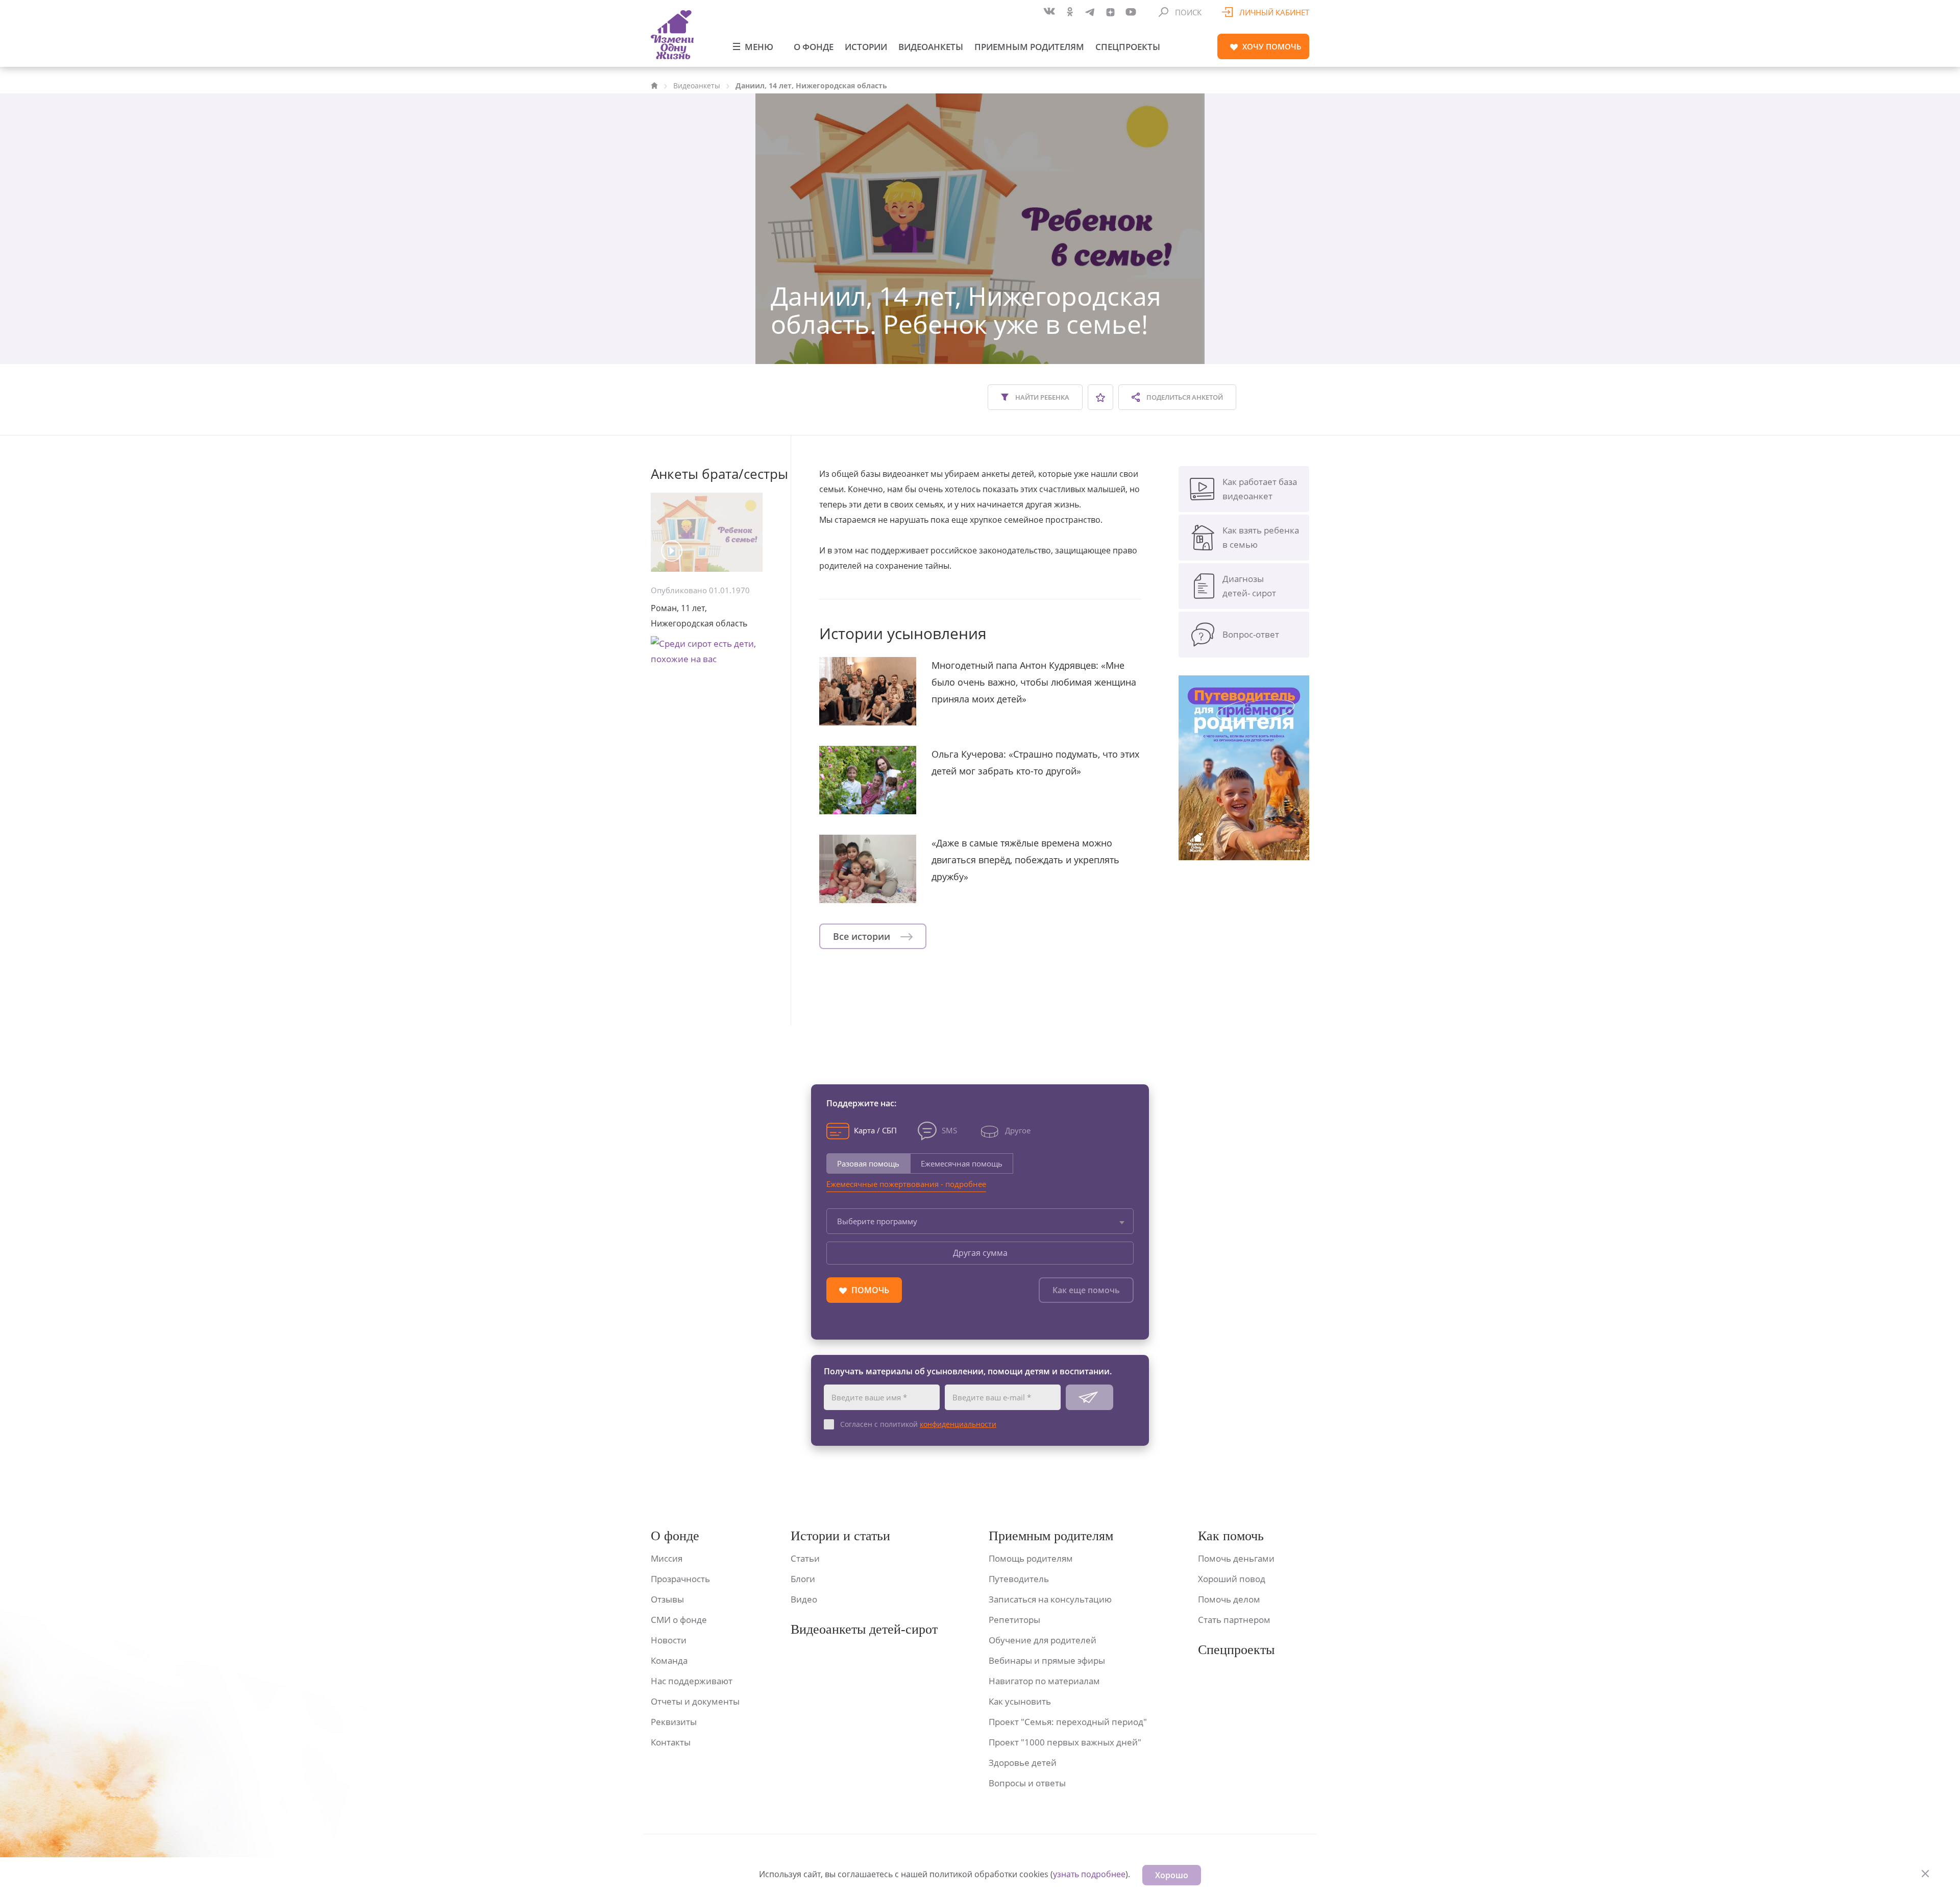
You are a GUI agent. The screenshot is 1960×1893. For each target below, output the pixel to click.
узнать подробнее (1089, 1874)
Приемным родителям (1029, 47)
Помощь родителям (1031, 1558)
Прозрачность (680, 1579)
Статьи (805, 1558)
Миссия (667, 1558)
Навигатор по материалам (1044, 1681)
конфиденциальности (958, 1424)
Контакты (671, 1742)
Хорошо (1172, 1875)
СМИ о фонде (679, 1620)
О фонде (814, 47)
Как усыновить (1020, 1701)
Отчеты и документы (695, 1701)
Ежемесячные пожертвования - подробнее (906, 1184)
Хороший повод (1232, 1579)
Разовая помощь (868, 1163)
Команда (669, 1660)
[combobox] (980, 1221)
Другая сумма (980, 1253)
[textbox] (980, 1221)
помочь (1272, 46)
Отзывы (667, 1599)
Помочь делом (1229, 1599)
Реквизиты (674, 1722)
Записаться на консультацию (1050, 1599)
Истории (866, 47)
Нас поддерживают (692, 1681)
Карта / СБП (875, 1130)
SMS (949, 1130)
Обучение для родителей (1043, 1640)
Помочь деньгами (1236, 1558)
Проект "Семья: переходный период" (1068, 1722)
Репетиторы (1014, 1620)
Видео (804, 1599)
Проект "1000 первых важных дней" (1065, 1742)
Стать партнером (1234, 1620)
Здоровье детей (1023, 1763)
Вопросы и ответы (1027, 1783)
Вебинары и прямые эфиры (1047, 1660)
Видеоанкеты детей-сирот (864, 1629)
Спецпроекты (1128, 47)
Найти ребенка (1042, 397)
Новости (669, 1640)
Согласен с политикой (918, 1424)
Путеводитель (1019, 1579)
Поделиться (1184, 397)
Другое (1018, 1130)
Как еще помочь (1086, 1290)
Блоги (803, 1579)
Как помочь (1231, 1536)
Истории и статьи (840, 1536)
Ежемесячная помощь (962, 1163)
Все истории (863, 936)
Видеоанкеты (931, 47)
